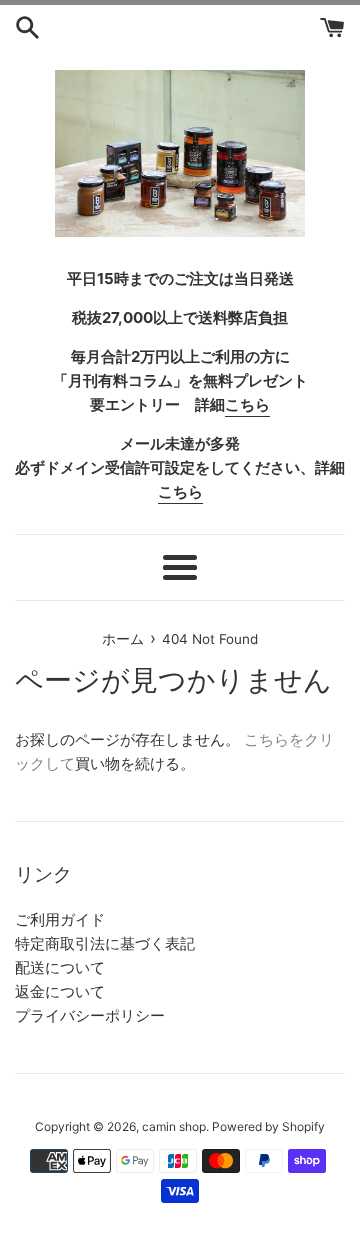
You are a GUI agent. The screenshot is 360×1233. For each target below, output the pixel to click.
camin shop (174, 1126)
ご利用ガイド (60, 919)
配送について (60, 967)
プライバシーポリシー (90, 1015)
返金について (60, 991)
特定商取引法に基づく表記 (105, 943)
